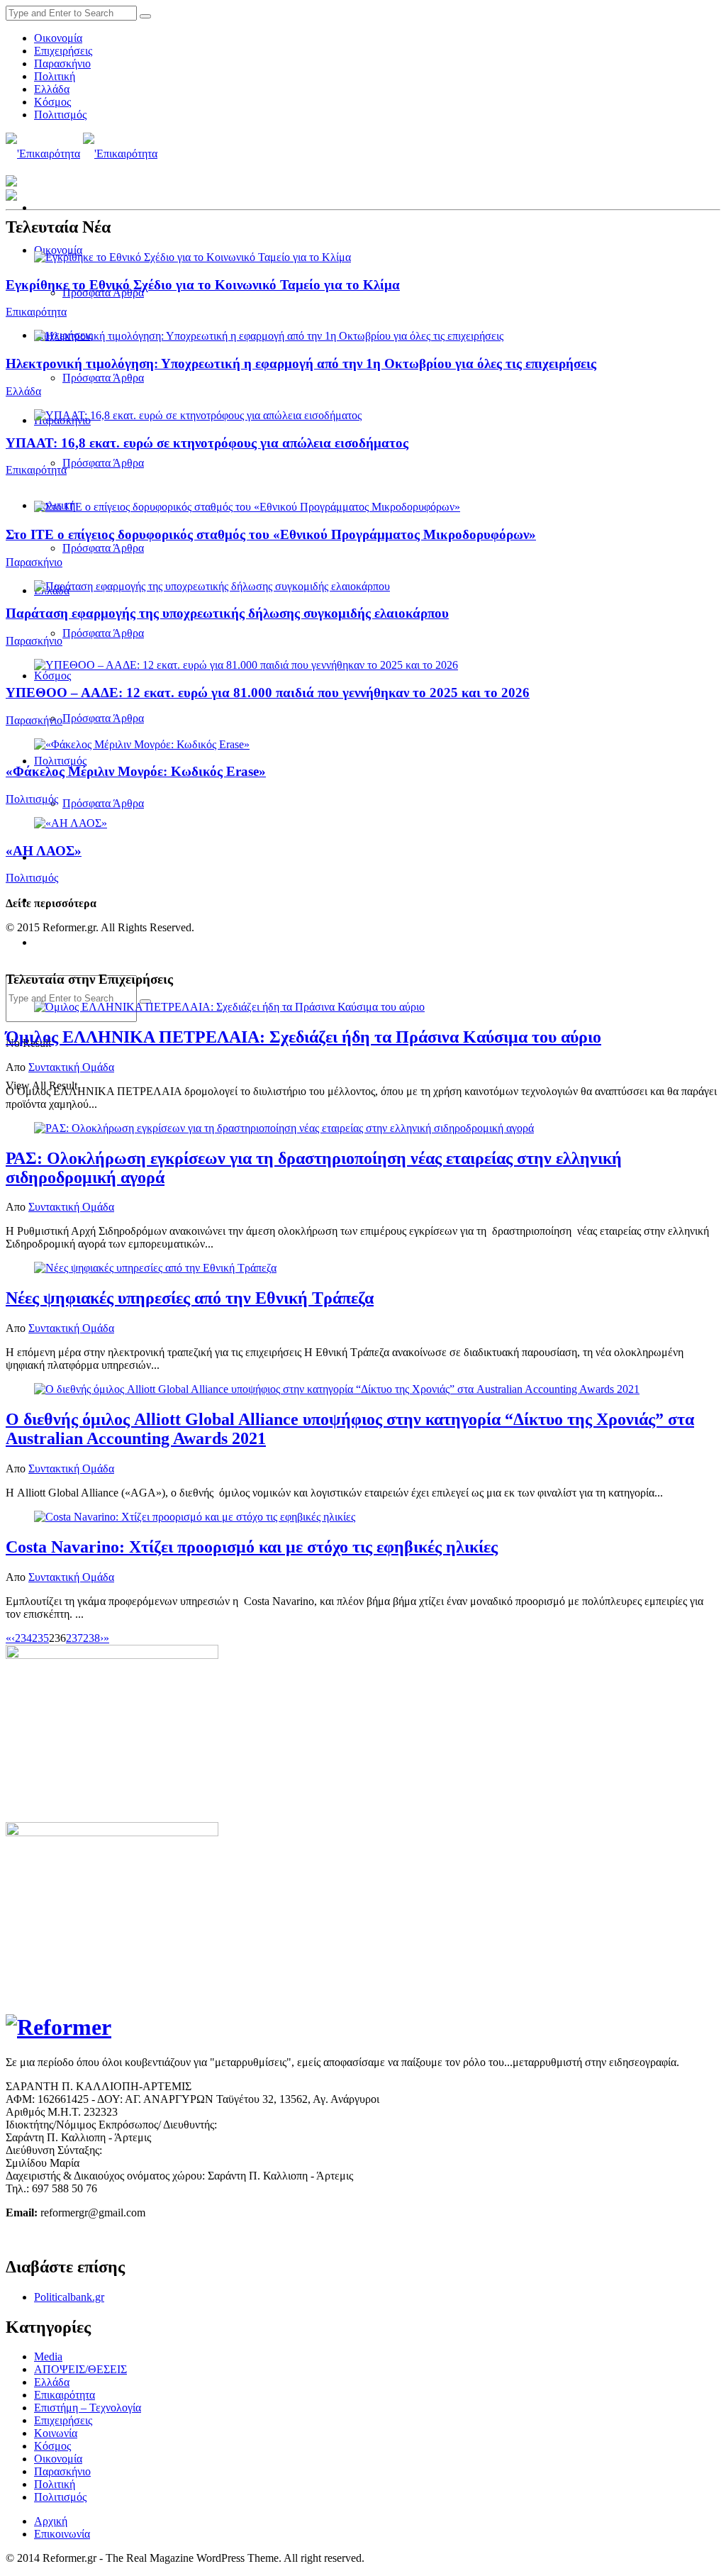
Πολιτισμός (60, 115)
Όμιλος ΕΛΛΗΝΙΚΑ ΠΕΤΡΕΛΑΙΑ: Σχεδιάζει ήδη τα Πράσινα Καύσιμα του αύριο (303, 1037)
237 (74, 1638)
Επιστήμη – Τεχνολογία (88, 2408)
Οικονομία (58, 38)
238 (91, 1638)
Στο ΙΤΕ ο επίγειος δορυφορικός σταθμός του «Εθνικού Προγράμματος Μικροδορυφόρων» (271, 534)
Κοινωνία (56, 2433)
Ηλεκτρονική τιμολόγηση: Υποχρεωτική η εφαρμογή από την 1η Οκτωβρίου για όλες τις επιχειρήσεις (301, 363)
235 (40, 1638)
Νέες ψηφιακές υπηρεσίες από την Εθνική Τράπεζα (190, 1298)
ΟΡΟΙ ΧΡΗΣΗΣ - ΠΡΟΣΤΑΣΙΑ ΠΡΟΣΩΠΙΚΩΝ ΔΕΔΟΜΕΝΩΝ (155, 2237)
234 (23, 1638)
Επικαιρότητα (36, 312)
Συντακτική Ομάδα (71, 1067)
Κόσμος (52, 102)
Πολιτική (55, 76)
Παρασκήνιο (62, 63)
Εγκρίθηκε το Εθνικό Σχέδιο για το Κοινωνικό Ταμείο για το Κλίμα (203, 285)
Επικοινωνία (62, 2534)
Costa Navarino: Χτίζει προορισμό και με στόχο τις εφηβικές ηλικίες (252, 1547)
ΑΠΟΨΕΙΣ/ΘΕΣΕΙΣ (80, 2369)
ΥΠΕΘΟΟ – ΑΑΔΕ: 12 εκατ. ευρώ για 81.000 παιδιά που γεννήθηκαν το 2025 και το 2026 (268, 693)
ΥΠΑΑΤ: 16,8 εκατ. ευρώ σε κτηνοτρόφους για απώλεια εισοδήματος (207, 443)
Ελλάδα (52, 89)
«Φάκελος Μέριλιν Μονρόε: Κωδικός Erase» (136, 771)
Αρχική (51, 2521)
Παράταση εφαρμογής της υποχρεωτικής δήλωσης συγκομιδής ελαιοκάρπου (227, 613)
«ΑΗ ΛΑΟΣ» (44, 851)
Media (48, 2356)
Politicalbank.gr (69, 2297)
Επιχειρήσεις (63, 51)
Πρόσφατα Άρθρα (103, 378)
